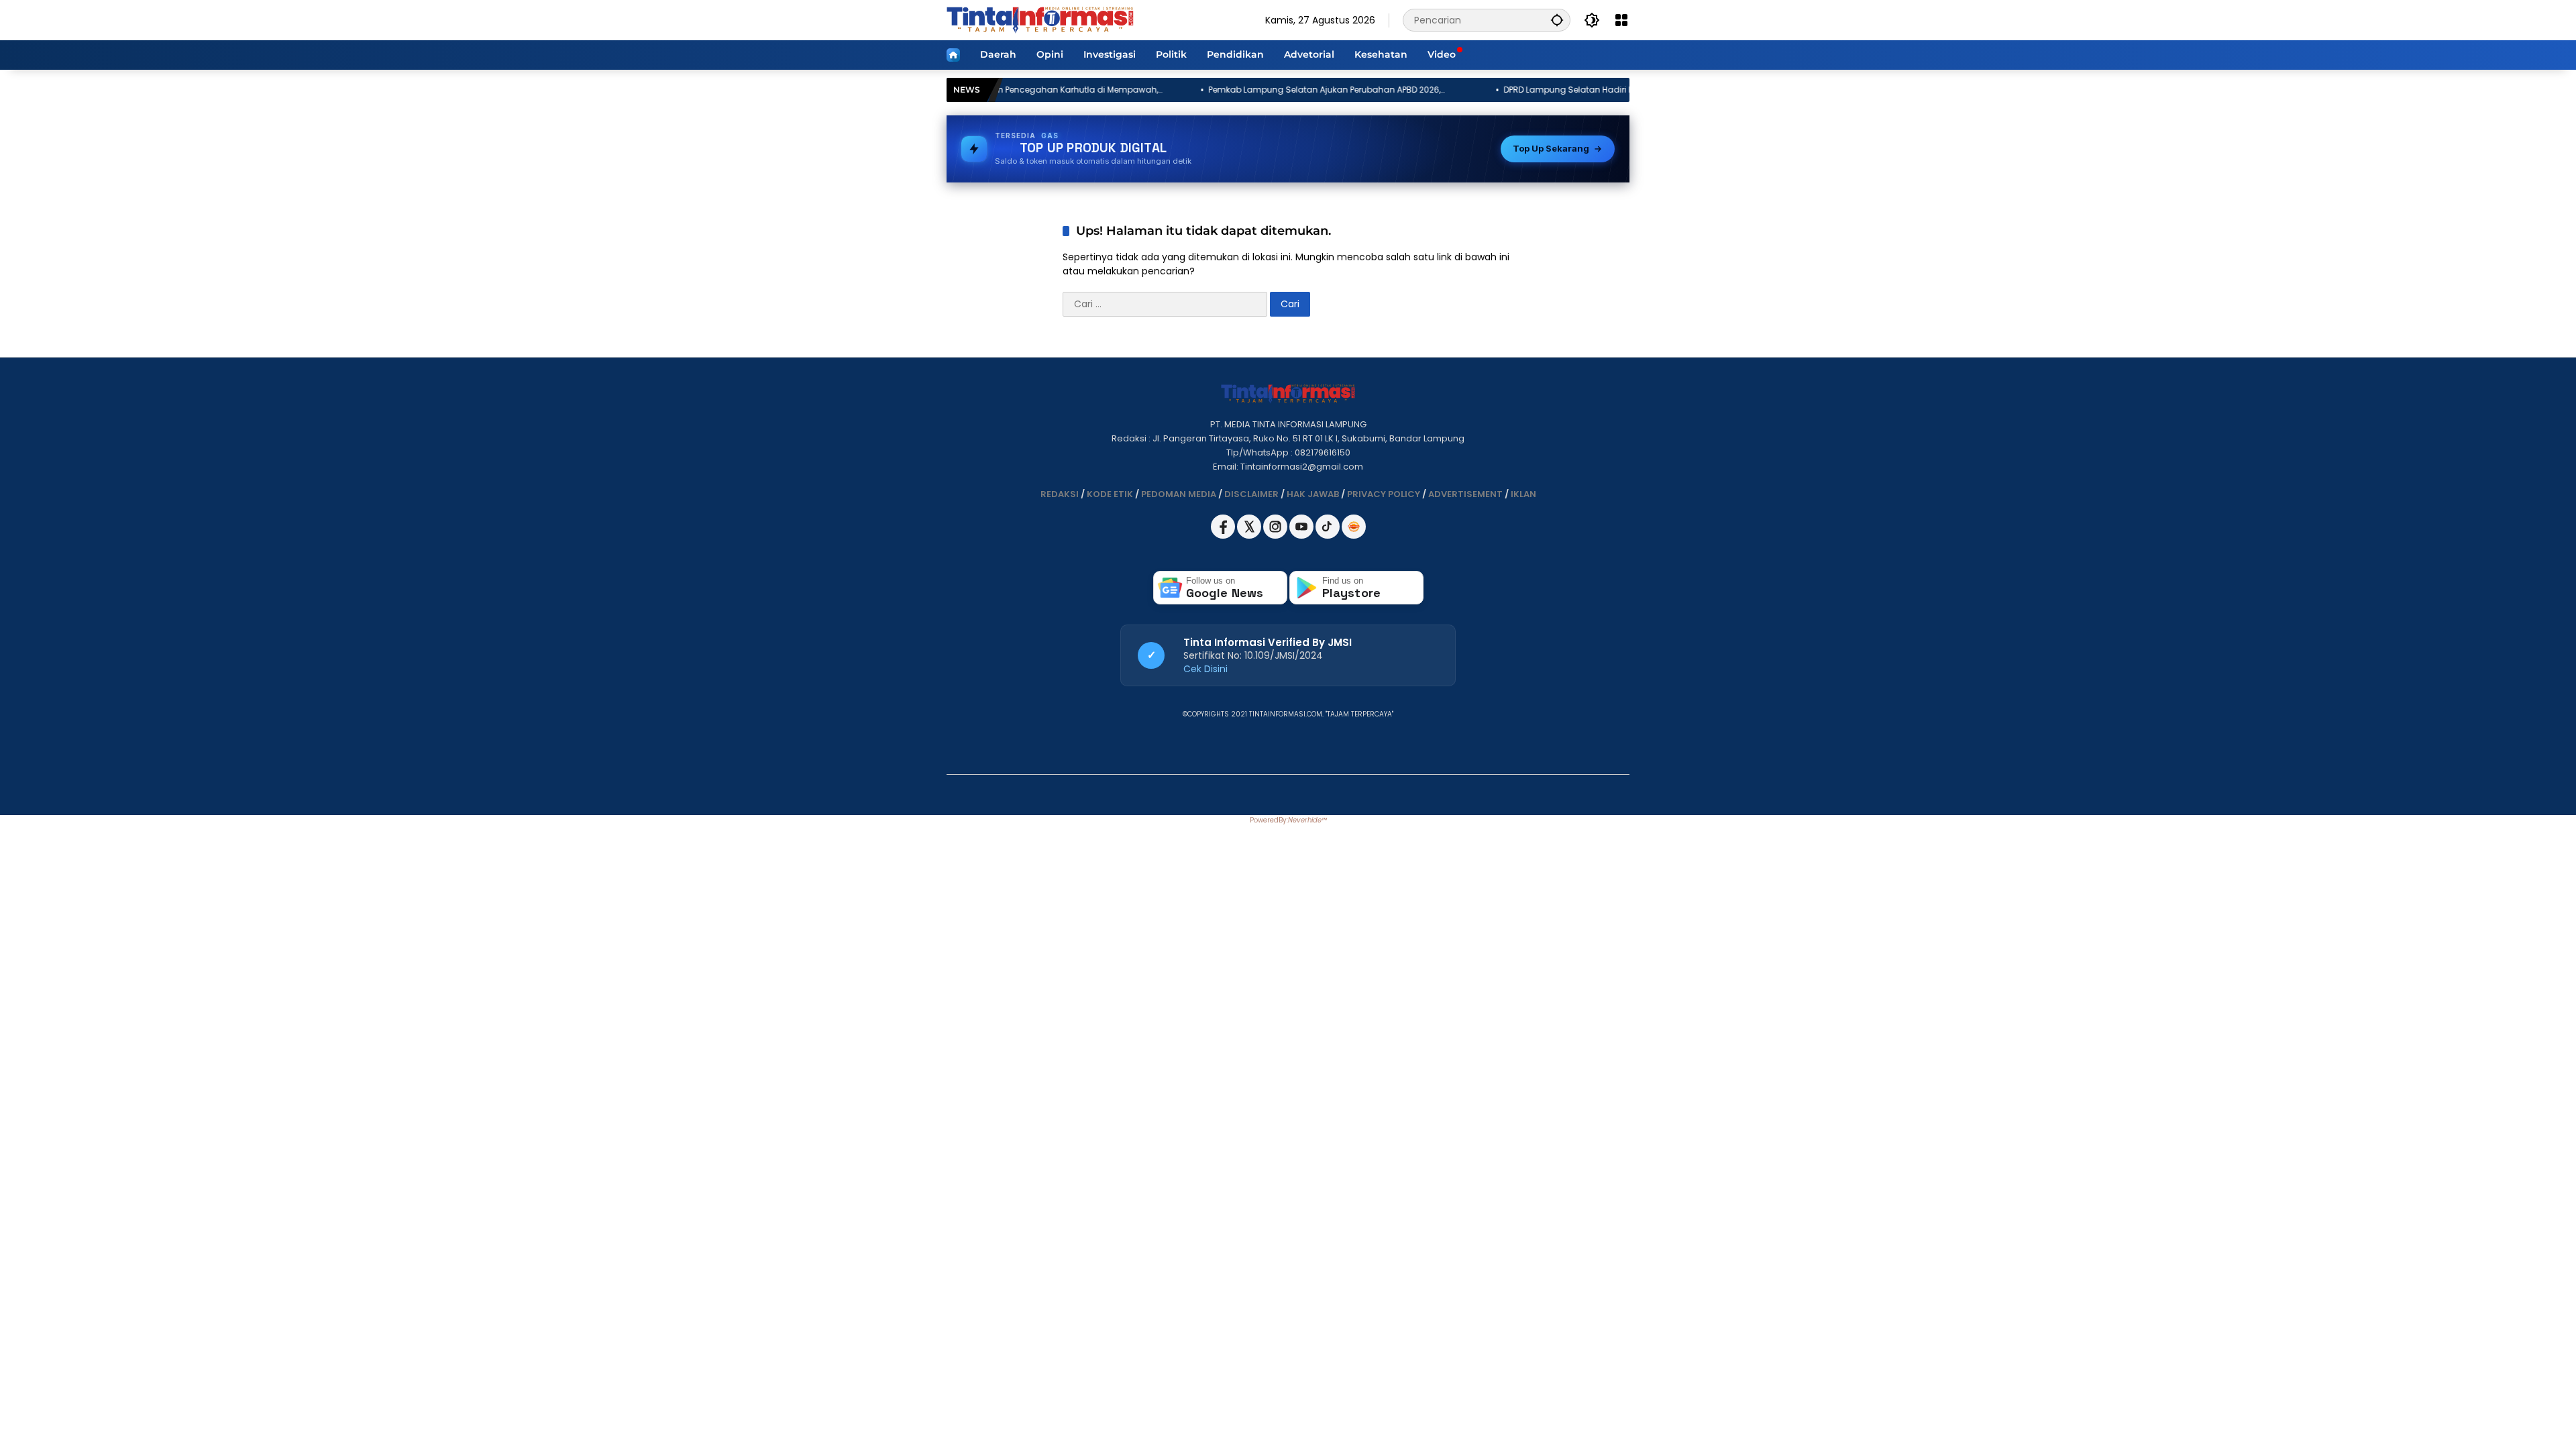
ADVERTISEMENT (1465, 494)
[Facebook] (1224, 536)
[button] (1557, 20)
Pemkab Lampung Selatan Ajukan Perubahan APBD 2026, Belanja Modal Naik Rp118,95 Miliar (1199, 90)
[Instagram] (1276, 536)
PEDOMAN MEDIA (1179, 494)
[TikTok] (1329, 536)
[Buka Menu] (1621, 20)
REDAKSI (1060, 494)
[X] (1250, 536)
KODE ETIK (1110, 494)
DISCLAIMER (1251, 494)
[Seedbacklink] (1354, 527)
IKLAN (1523, 494)
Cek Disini (1205, 669)
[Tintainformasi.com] (1040, 19)
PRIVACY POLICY (1384, 494)
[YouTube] (1302, 536)
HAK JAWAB (1313, 494)
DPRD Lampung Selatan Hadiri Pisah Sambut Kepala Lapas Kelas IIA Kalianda (1498, 90)
